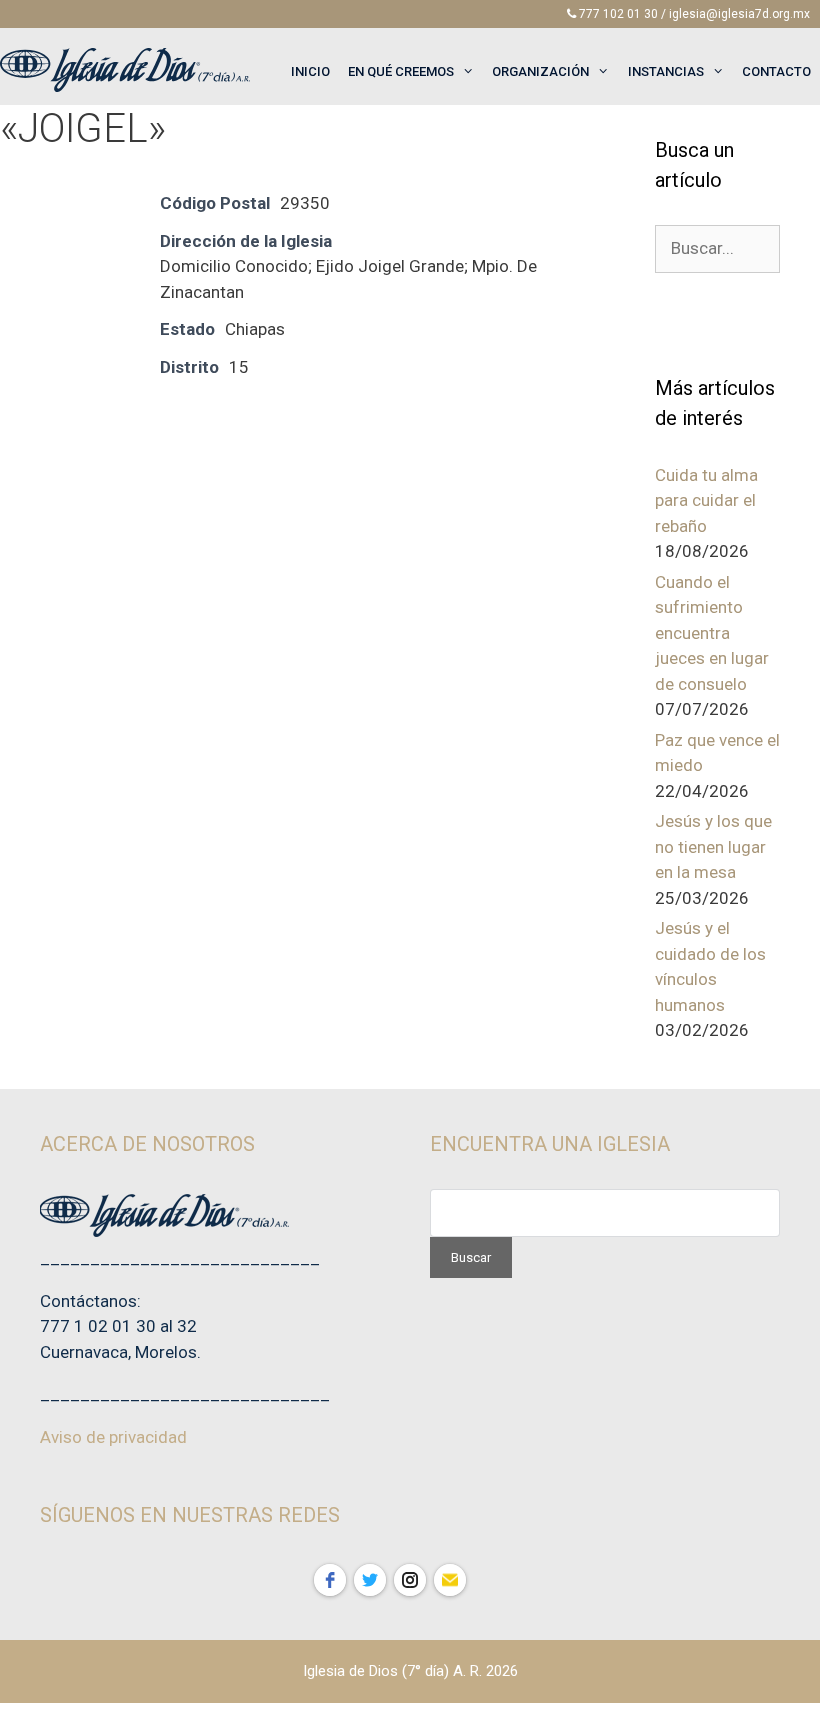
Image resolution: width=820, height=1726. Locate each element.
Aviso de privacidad (113, 1437)
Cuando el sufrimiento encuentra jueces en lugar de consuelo (712, 633)
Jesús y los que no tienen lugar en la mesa (713, 846)
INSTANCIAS (666, 71)
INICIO (310, 71)
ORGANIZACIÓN (540, 71)
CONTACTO (776, 71)
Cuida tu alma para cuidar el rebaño (706, 500)
